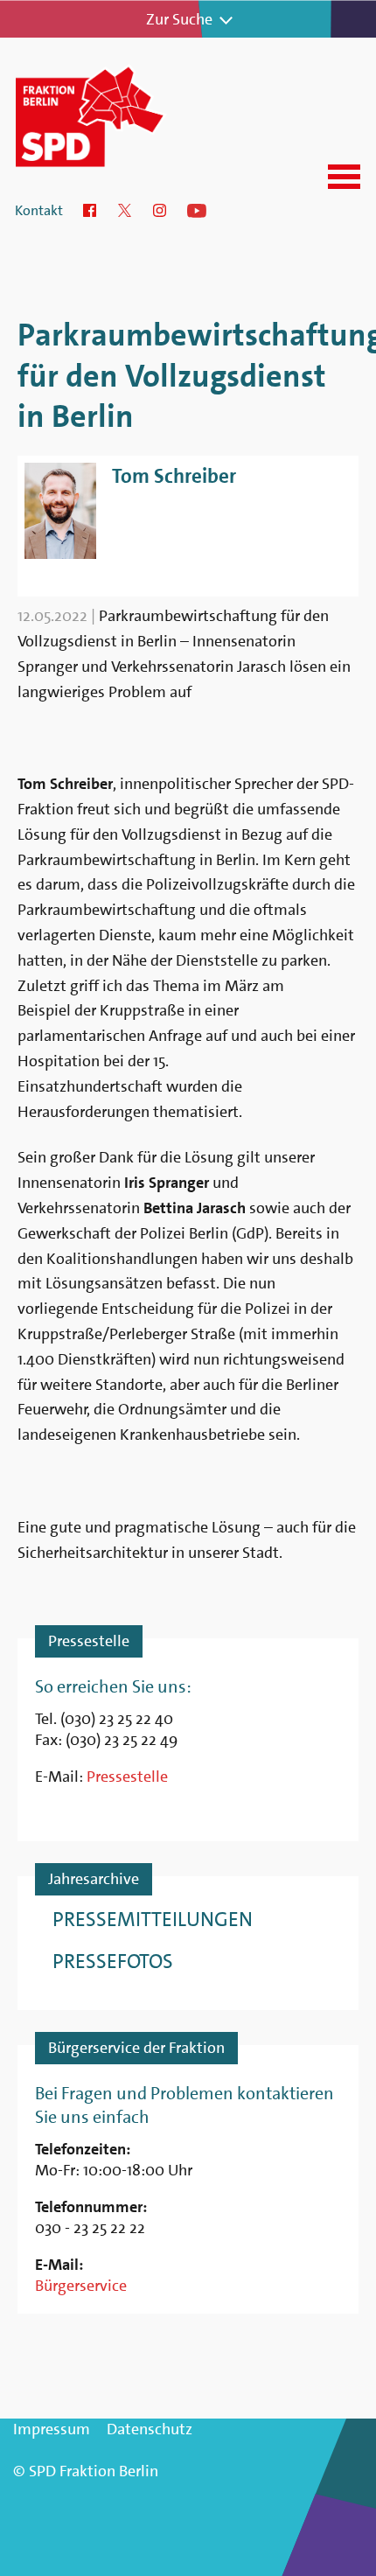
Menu (344, 177)
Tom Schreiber (174, 476)
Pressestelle (127, 1777)
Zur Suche (179, 19)
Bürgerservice (81, 2286)
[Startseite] (112, 115)
